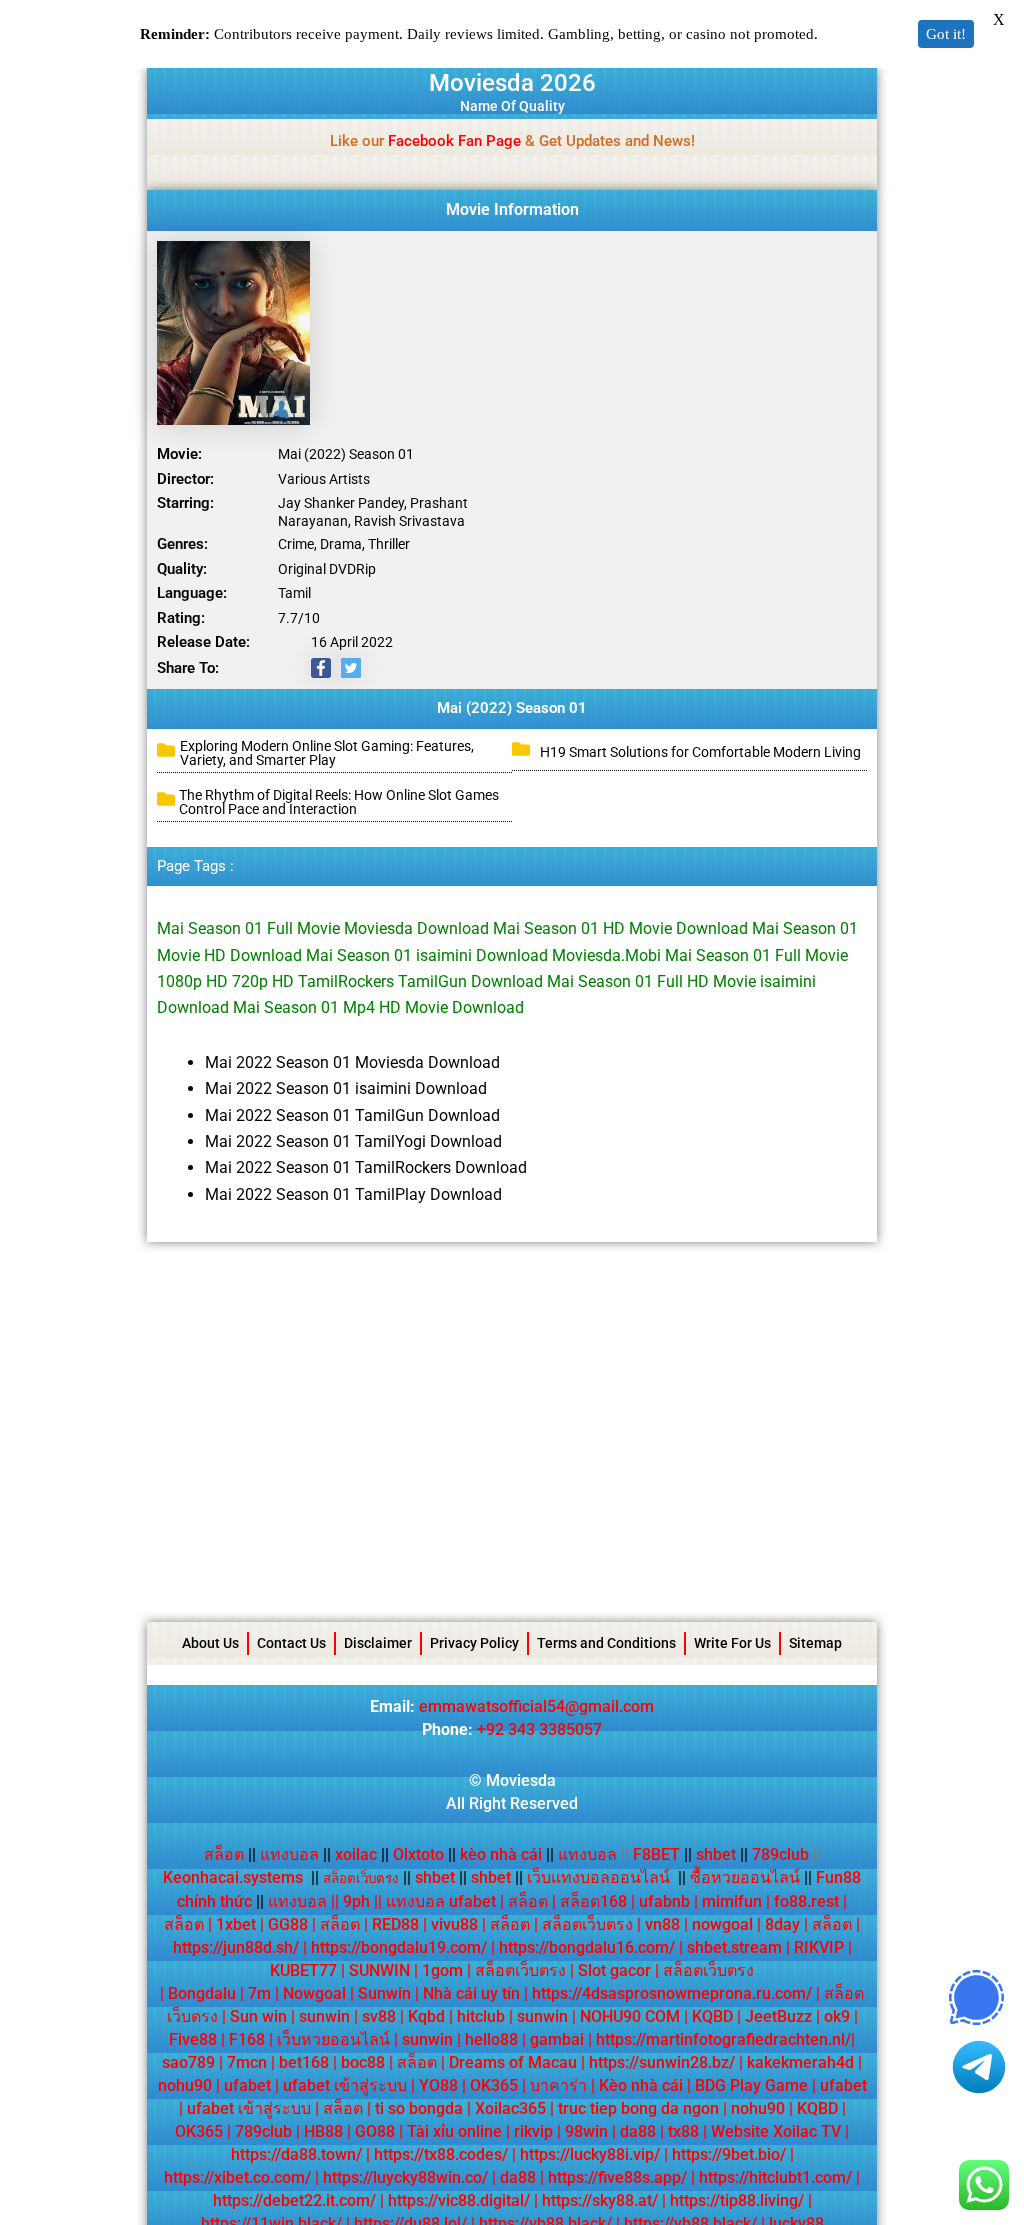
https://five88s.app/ (617, 2177)
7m (259, 1993)
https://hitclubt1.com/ (775, 2177)
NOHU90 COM (630, 2016)
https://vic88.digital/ (459, 2200)
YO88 (438, 2085)
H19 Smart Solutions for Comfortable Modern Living (702, 752)
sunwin (324, 2016)
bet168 (304, 2062)
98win (586, 2131)
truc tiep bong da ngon (638, 2108)
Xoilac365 (510, 2108)
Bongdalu (202, 1993)
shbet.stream (734, 1947)
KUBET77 (303, 1970)
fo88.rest (806, 1901)
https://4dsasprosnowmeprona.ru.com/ (672, 1993)
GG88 (288, 1924)
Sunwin (384, 1993)
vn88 (662, 1924)
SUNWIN (379, 1970)
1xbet (236, 1924)
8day (782, 1924)
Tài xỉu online (454, 2131)
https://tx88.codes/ (441, 2154)
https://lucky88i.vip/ (590, 2154)
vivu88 (454, 1924)
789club (780, 1854)
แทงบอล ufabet (441, 1901)
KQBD (712, 2016)
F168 (247, 2039)
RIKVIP (819, 1947)
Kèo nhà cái (641, 2085)
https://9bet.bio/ (729, 2154)
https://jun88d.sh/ (236, 1947)
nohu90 (185, 2085)
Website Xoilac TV (776, 2131)
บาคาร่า (558, 2085)
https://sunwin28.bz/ (662, 2062)
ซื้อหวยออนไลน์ (745, 1877)
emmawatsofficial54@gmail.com (536, 1706)
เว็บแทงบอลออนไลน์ (598, 1877)
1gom (442, 1970)
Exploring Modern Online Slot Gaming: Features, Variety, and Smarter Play (327, 753)
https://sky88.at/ (600, 2200)
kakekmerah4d (800, 2062)
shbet (716, 1854)
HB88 (323, 2131)
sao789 (188, 2062)
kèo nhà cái (501, 1854)
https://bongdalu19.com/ (399, 1947)
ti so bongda (419, 2108)
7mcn (247, 2062)
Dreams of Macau (513, 2062)
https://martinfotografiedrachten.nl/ (723, 2039)
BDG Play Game (751, 2085)
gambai (557, 2039)
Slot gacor (614, 1970)
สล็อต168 (593, 1901)
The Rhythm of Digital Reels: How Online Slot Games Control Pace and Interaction (339, 802)
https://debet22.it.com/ (294, 2200)
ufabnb (664, 1901)
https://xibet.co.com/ (237, 2177)
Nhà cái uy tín (471, 1993)
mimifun (732, 1901)
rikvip (533, 2131)
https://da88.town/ (296, 2154)
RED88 (395, 1924)
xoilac (362, 1854)
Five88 (193, 2039)
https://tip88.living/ (737, 2200)
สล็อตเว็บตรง (587, 1924)
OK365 (494, 2085)
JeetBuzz (778, 2016)
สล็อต (224, 1854)
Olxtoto (424, 1854)
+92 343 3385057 (539, 1729)
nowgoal (722, 1924)
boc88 (363, 2062)
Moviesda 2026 (512, 83)
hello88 (491, 2039)
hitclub (481, 2016)
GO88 (375, 2131)
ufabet (247, 2085)
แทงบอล (295, 1854)
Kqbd (426, 2016)
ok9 (837, 2016)
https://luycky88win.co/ (405, 2177)
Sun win (258, 2016)
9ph (356, 1901)
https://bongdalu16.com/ (587, 1947)
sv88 (379, 2016)
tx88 (683, 2131)
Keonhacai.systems (233, 1877)
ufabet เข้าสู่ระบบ (345, 2085)
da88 (638, 2131)
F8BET (656, 1854)
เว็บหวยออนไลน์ (333, 2039)
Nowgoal (314, 1993)
